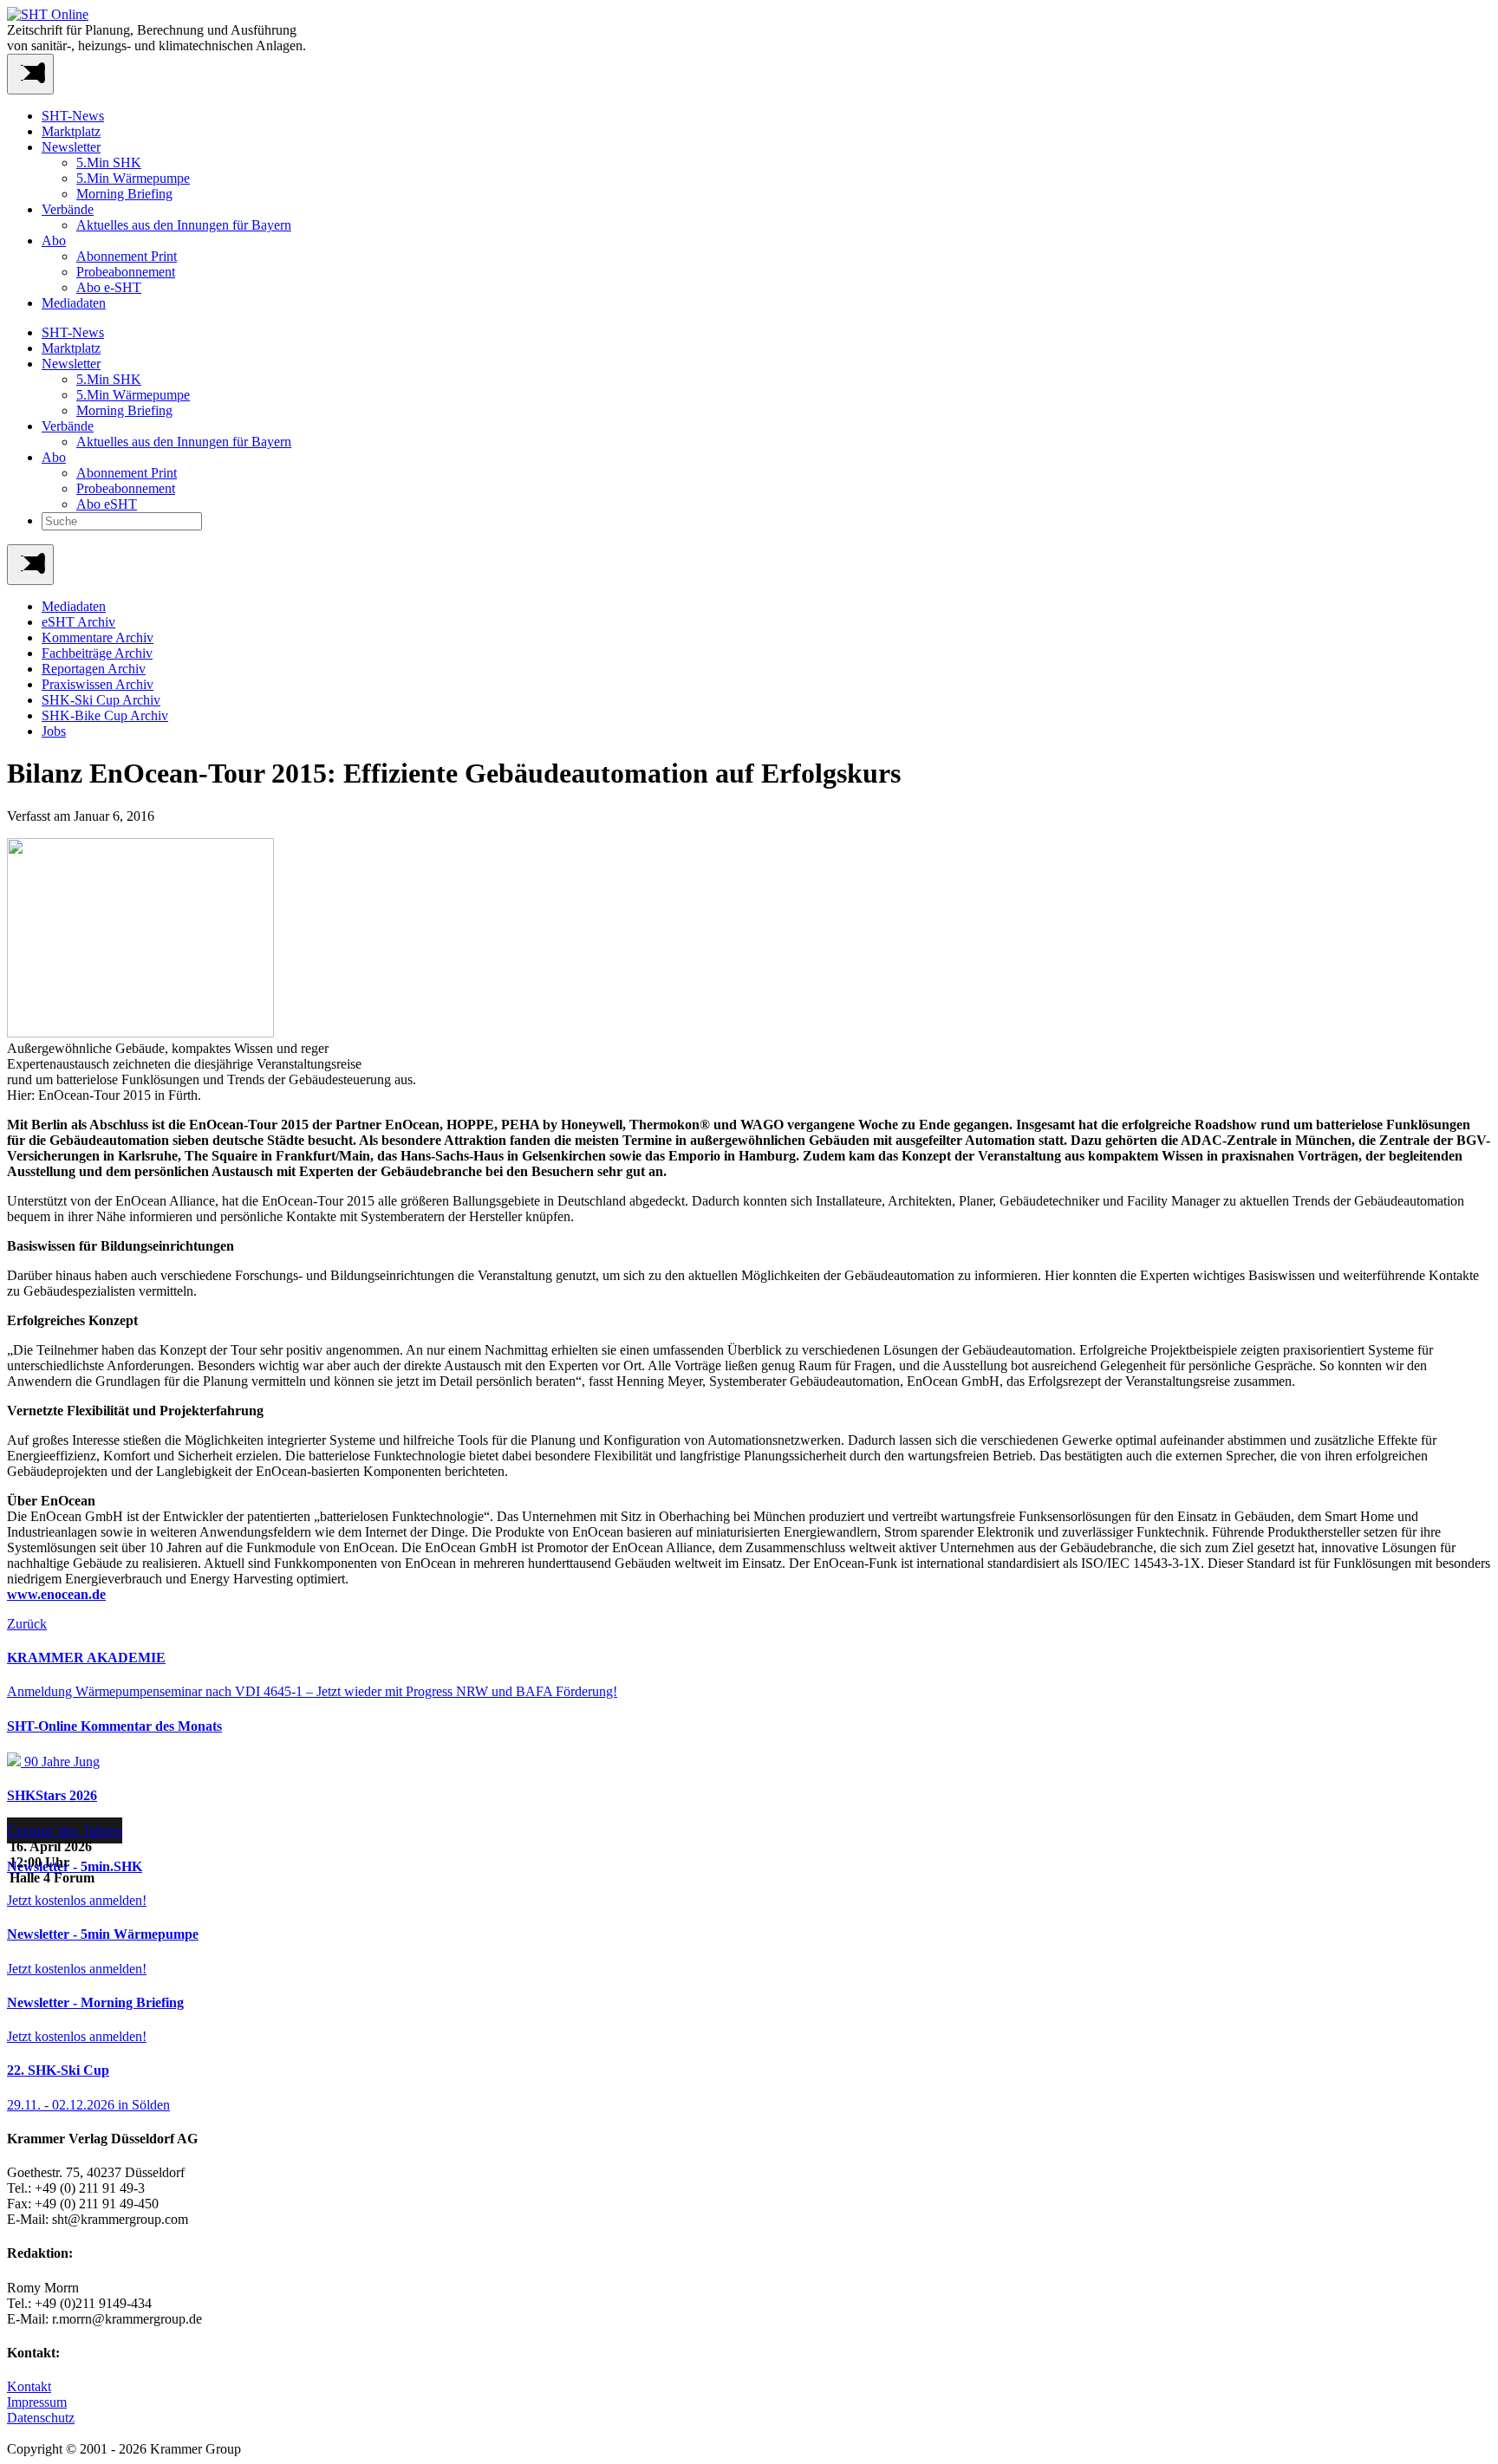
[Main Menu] (30, 565)
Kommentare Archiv (98, 637)
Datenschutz (41, 2418)
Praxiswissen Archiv (98, 684)
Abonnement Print (127, 256)
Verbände (68, 209)
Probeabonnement (126, 272)
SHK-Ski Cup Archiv (101, 700)
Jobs (54, 731)
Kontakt (29, 2386)
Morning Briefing (124, 194)
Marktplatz (71, 131)
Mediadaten (74, 303)
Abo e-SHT (109, 287)
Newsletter (71, 147)
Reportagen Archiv (94, 669)
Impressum (37, 2402)
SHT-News (73, 116)
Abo (54, 241)
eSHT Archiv (78, 622)
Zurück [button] (27, 1624)
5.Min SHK (109, 163)
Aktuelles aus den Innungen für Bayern (184, 225)
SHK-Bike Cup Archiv (105, 715)
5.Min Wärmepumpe (133, 178)
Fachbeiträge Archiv (97, 653)
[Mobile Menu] (30, 74)
